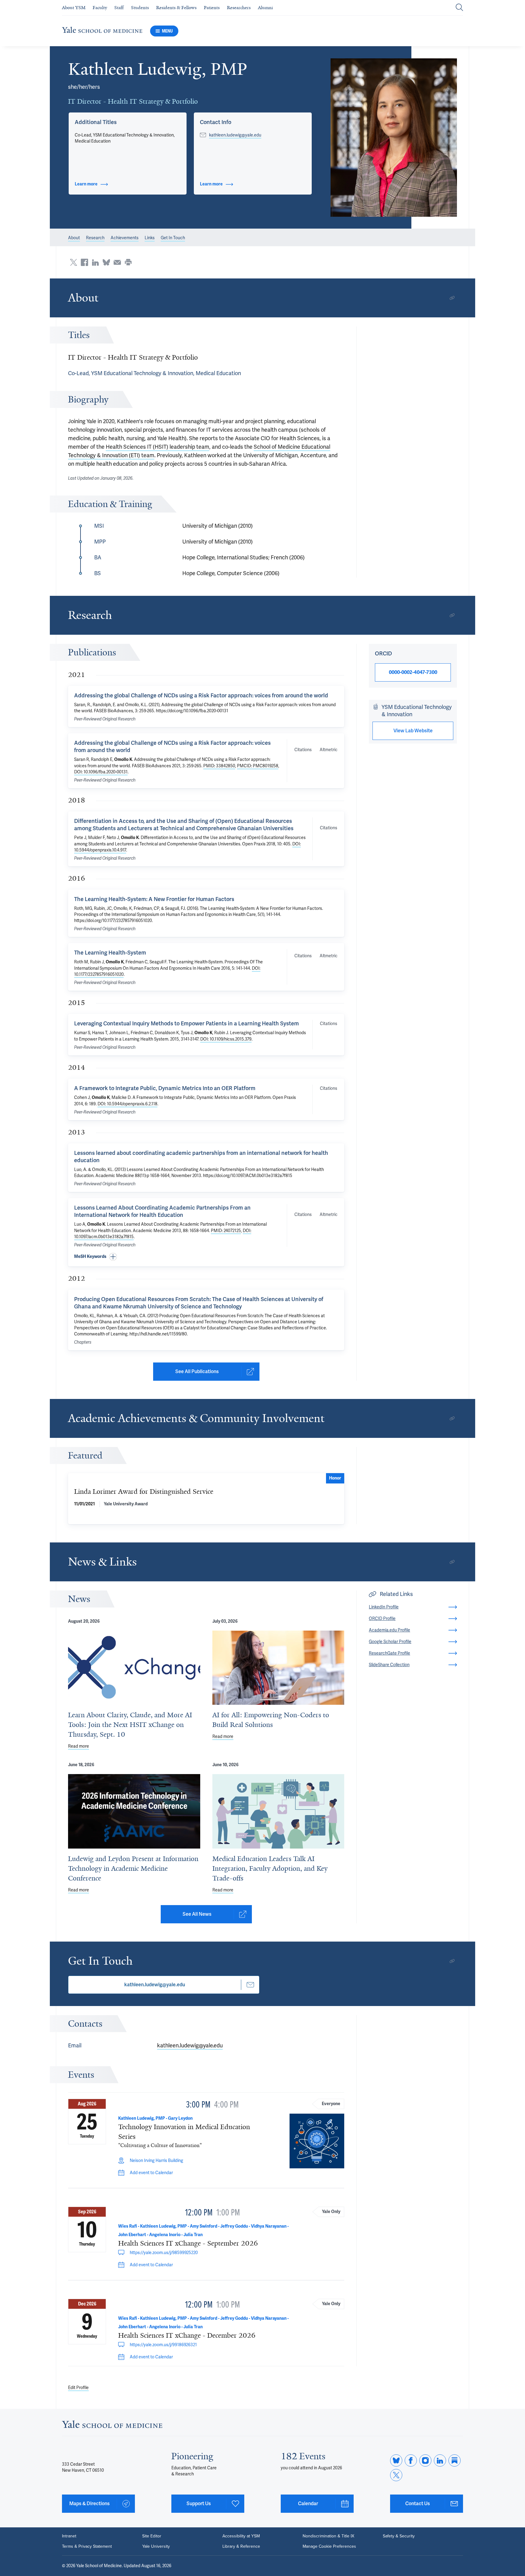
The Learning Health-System (110, 953)
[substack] (455, 2460)
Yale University (156, 2547)
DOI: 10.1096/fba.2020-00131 (101, 772)
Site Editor (152, 2536)
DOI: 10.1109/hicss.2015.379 (226, 1039)
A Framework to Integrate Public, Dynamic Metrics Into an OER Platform (165, 1088)
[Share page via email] (117, 262)
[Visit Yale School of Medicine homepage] (112, 2426)
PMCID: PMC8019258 (258, 766)
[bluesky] (396, 2460)
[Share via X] (74, 262)
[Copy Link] (452, 298)
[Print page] (128, 262)
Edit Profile (78, 2388)
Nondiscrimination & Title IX (328, 2536)
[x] (396, 2475)
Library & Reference (241, 2547)
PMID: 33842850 (219, 766)
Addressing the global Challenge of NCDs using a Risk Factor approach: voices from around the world (201, 695)
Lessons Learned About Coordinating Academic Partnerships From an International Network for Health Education (162, 1211)
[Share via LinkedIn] (95, 262)
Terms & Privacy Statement (87, 2547)
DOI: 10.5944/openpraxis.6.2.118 (127, 1104)
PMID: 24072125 (226, 1231)
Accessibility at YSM (241, 2536)
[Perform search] (459, 8)
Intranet (69, 2536)
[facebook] (411, 2460)
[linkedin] (440, 2460)
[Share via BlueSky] (106, 262)
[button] (394, 138)
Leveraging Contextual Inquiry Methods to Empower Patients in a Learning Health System (187, 1023)
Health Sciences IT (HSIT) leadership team (158, 447)
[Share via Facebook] (84, 262)
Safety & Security (399, 2536)
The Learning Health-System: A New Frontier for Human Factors (154, 899)
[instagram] (425, 2460)
